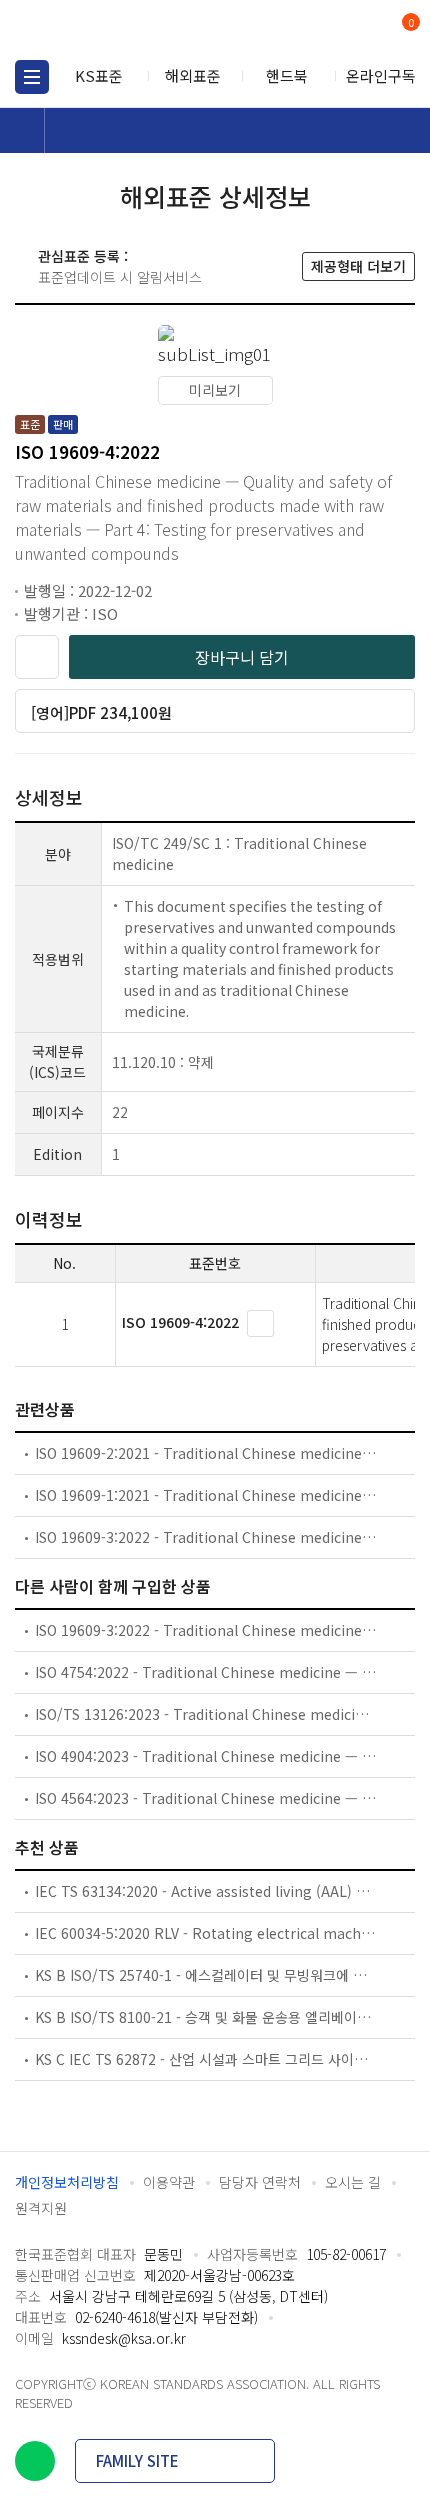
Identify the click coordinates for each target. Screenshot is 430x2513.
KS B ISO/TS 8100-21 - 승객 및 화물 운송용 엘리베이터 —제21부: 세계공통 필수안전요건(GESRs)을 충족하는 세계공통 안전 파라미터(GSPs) (206, 2017)
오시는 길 (353, 2182)
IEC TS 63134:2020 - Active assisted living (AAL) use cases (206, 1891)
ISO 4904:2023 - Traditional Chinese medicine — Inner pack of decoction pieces (206, 1756)
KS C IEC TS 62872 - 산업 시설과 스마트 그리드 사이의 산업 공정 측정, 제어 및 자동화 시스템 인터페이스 (206, 2059)
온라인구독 (381, 75)
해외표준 (193, 75)
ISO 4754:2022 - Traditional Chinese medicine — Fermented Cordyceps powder (206, 1672)
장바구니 (409, 24)
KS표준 (99, 75)
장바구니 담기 (242, 657)
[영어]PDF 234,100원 (101, 712)
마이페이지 (362, 30)
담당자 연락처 (260, 2182)
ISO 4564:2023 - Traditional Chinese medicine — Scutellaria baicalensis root (206, 1798)
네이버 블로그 (35, 2461)
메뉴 (32, 77)
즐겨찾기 (37, 657)
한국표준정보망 (105, 30)
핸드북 (287, 75)
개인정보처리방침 (67, 2182)
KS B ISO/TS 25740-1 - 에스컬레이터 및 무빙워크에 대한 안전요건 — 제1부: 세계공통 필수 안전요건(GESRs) (206, 1975)
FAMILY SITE (137, 2460)
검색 (327, 30)
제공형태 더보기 (358, 266)
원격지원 (41, 2208)
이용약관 (169, 2182)
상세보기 (260, 1323)
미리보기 (215, 390)
